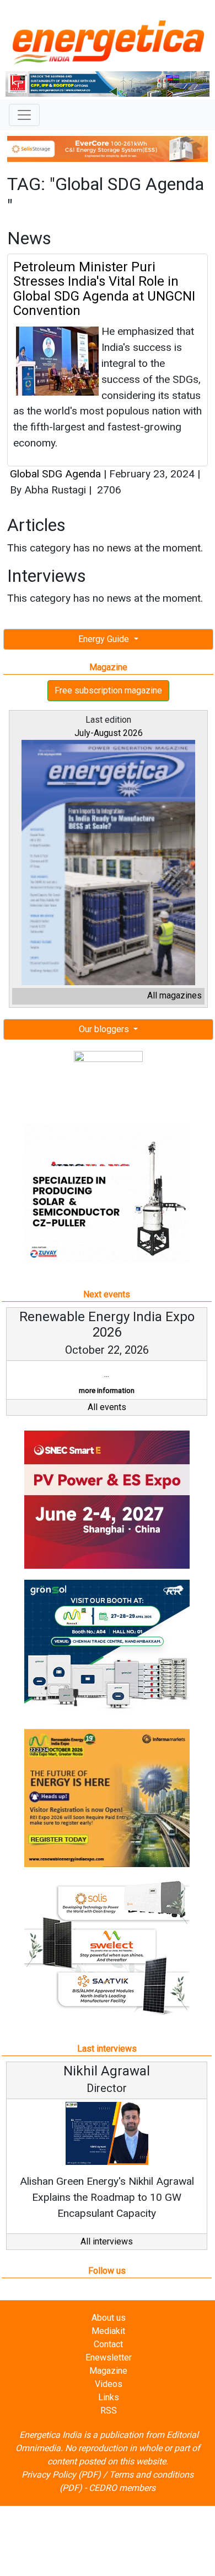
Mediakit (108, 2331)
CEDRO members (122, 2488)
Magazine (108, 2371)
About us (109, 2318)
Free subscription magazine (108, 690)
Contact (108, 2344)
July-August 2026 (109, 733)
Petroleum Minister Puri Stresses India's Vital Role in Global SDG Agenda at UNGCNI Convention (104, 289)
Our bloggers (105, 1029)
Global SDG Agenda (57, 474)
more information (107, 1390)
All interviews (107, 2241)
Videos (109, 2384)
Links (109, 2397)
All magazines (174, 995)
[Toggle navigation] (24, 115)
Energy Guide (105, 639)
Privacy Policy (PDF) (61, 2475)
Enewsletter (109, 2357)
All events (107, 1407)
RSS (109, 2411)
